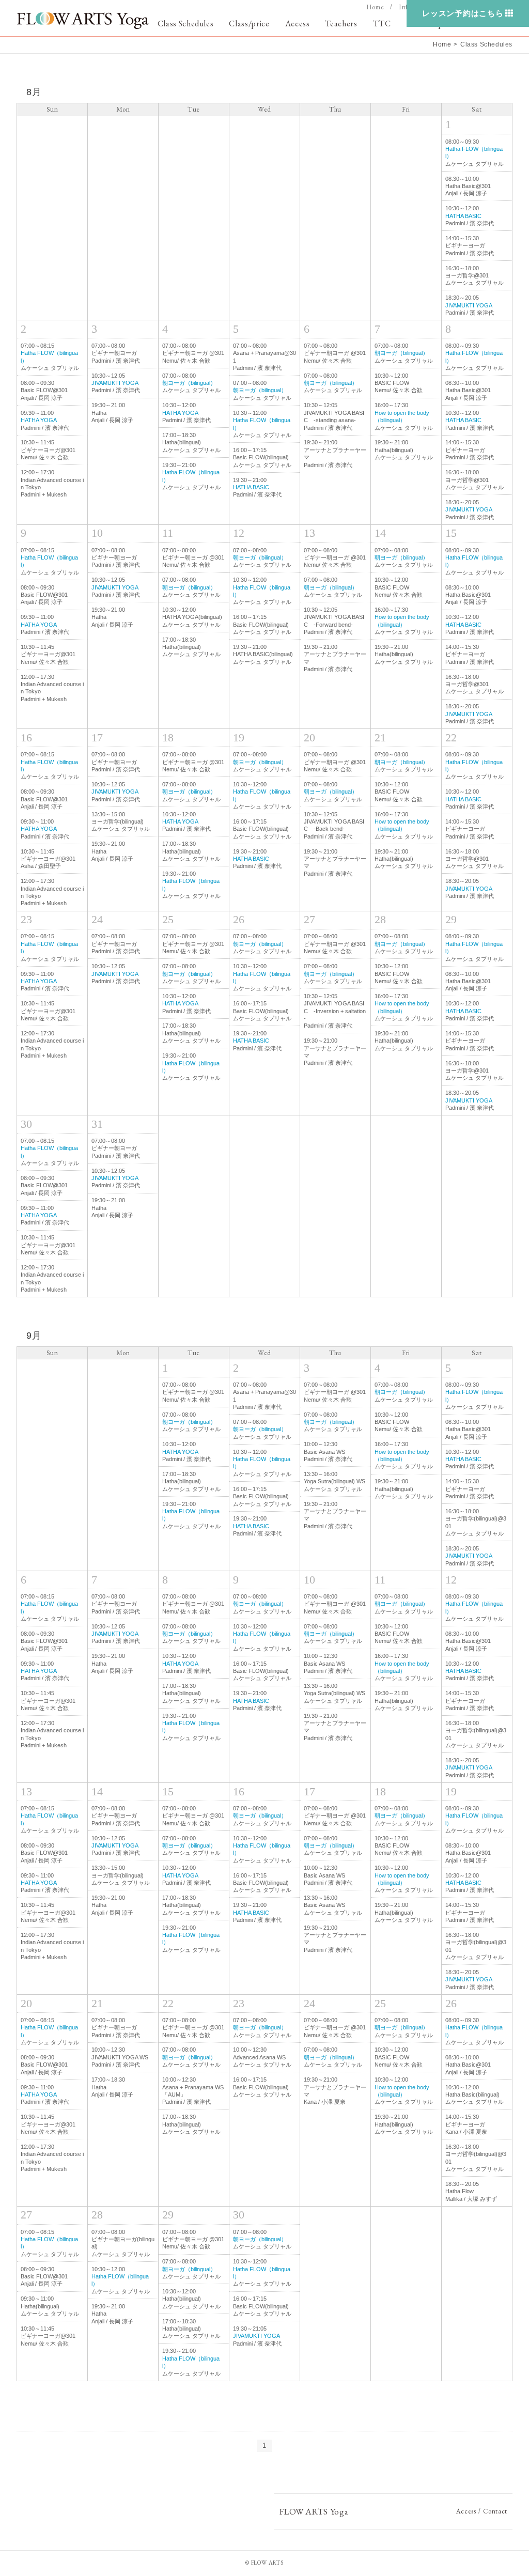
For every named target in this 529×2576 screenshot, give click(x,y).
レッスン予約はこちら (463, 13)
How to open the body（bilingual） (402, 825)
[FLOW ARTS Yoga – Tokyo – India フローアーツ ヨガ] (83, 21)
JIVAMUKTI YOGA (469, 305)
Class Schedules (186, 24)
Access (298, 24)
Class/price (249, 24)
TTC (382, 24)
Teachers (341, 24)
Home (375, 7)
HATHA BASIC (463, 216)
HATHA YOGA (39, 420)
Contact (495, 2511)
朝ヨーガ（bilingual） (189, 383)
